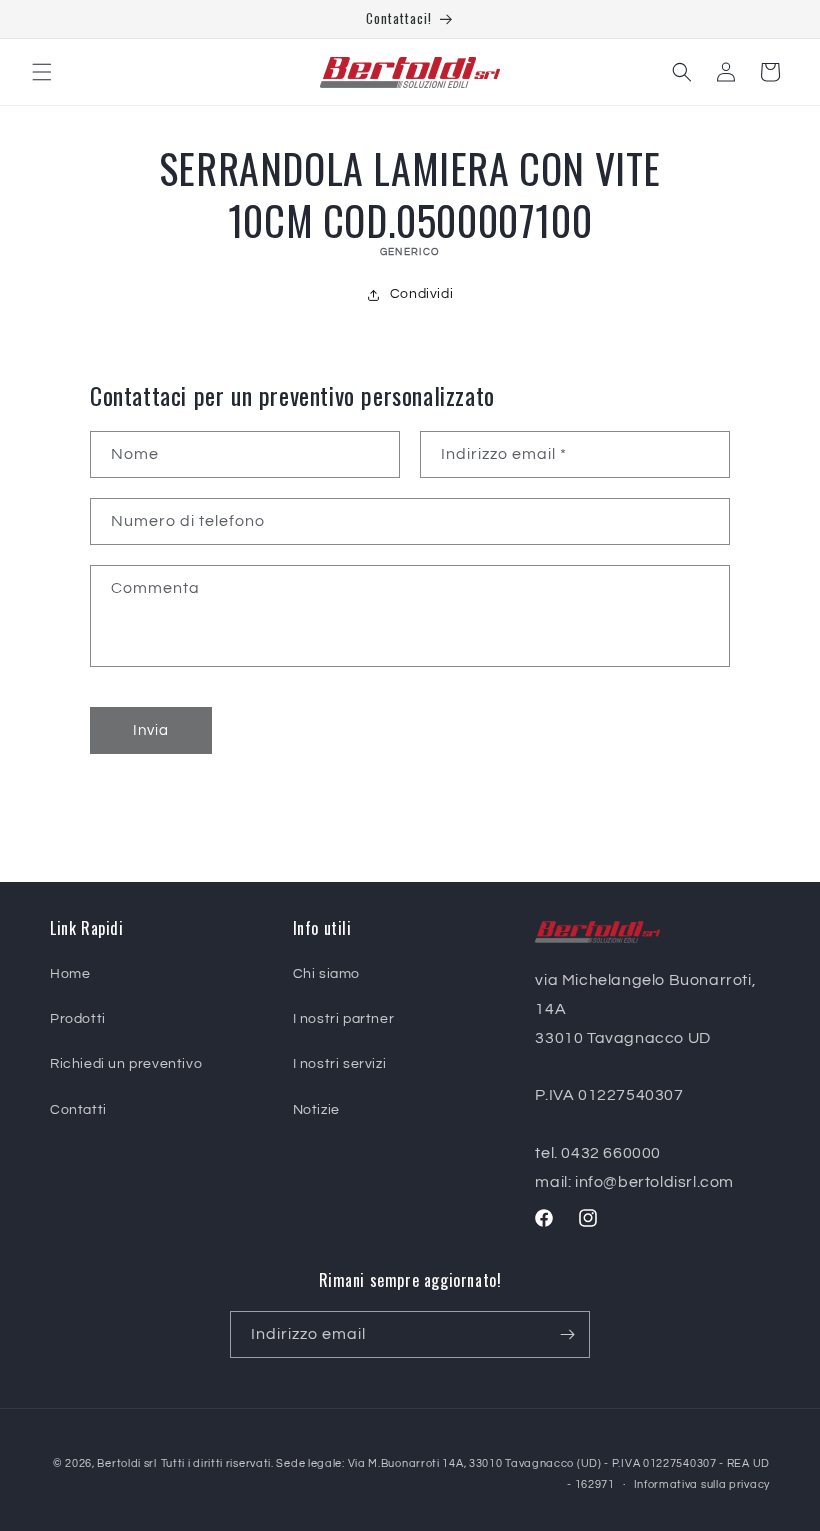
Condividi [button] (421, 294)
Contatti (78, 1110)
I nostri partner (344, 1019)
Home (70, 974)
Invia (151, 730)
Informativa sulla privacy (702, 1484)
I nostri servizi (340, 1064)
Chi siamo (326, 974)
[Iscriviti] (567, 1334)
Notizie (316, 1110)
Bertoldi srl (126, 1463)
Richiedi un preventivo (126, 1064)
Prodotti (78, 1019)
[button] (42, 72)
